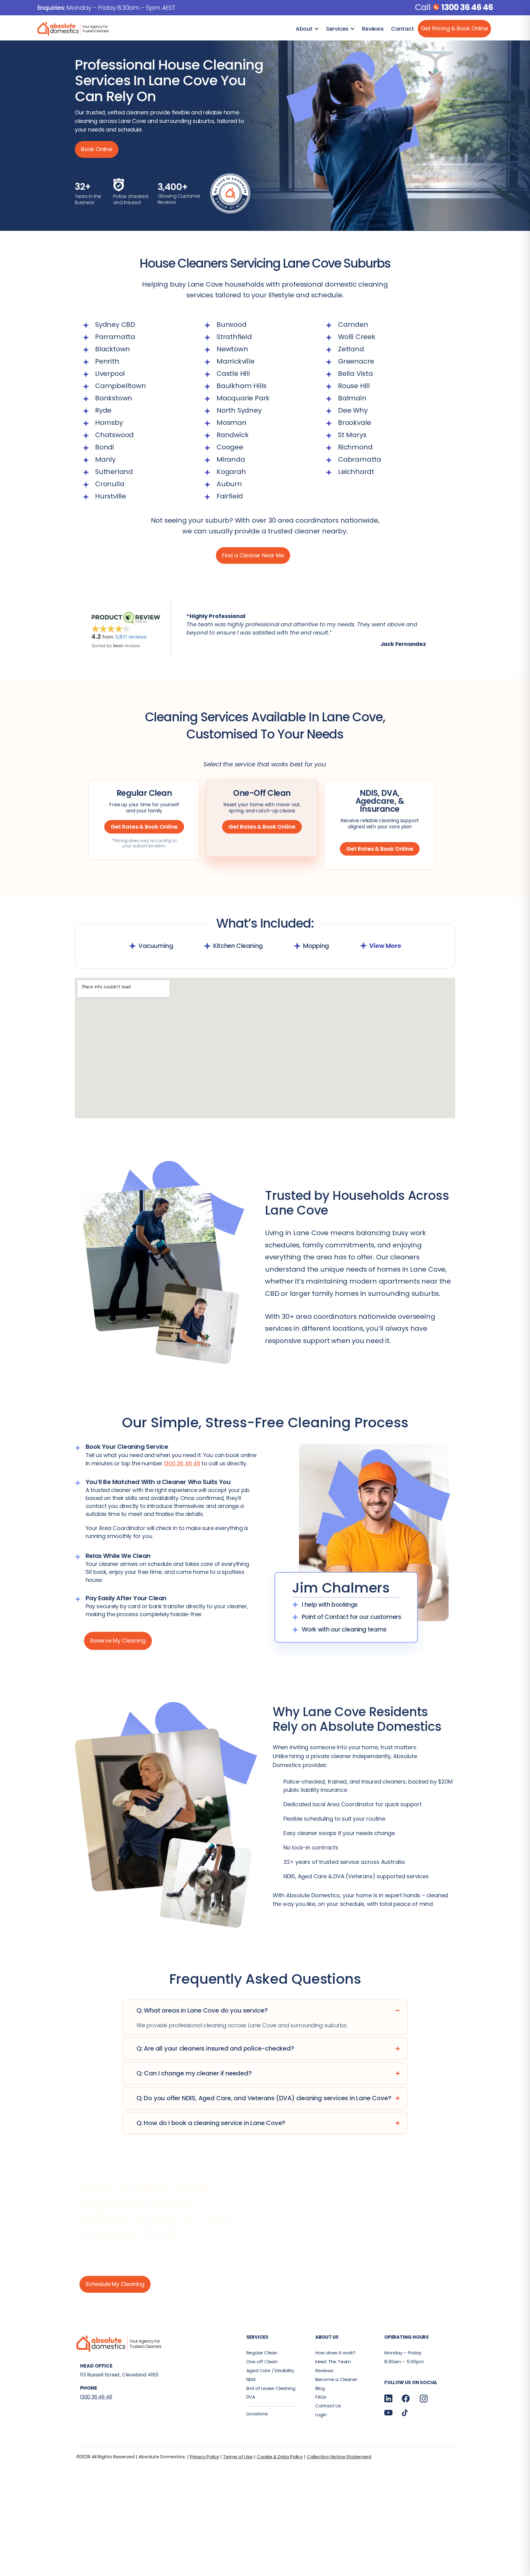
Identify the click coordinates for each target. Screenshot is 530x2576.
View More (385, 946)
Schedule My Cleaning (115, 2284)
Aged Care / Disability (270, 2370)
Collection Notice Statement (339, 2457)
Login (321, 2415)
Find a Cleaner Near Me (253, 555)
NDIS (251, 2379)
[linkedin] (388, 2398)
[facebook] (406, 2398)
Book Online (97, 149)
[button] (438, 624)
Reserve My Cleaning (118, 1641)
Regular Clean (262, 2353)
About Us (327, 2337)
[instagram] (424, 2399)
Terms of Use (238, 2457)
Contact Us (328, 2406)
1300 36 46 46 (467, 7)
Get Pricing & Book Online (454, 28)
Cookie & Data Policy (280, 2457)
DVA (251, 2397)
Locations (257, 2414)
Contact (403, 29)
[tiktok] (405, 2412)
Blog (320, 2388)
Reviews (373, 29)
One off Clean (262, 2362)
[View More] (363, 946)
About (304, 29)
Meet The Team (333, 2362)
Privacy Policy (204, 2457)
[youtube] (388, 2412)
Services (337, 29)
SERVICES (257, 2337)
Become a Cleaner (336, 2379)
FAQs (321, 2397)
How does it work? (335, 2353)
